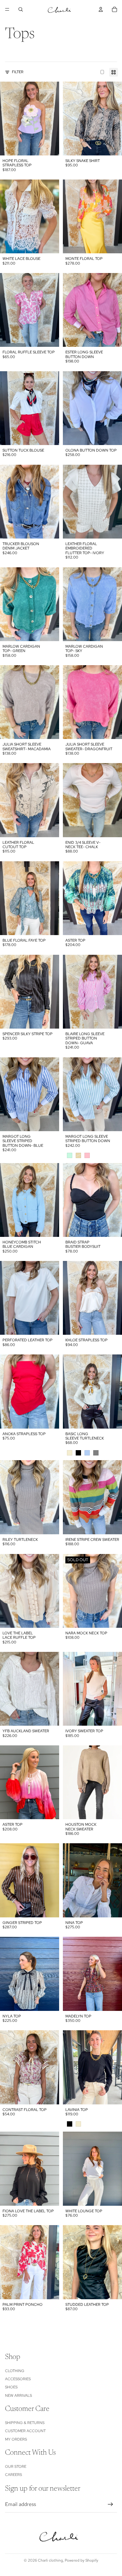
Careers (13, 2475)
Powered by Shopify (81, 2560)
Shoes (11, 2387)
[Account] (101, 9)
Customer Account (25, 2431)
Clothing (15, 2371)
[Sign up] (110, 2504)
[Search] (21, 9)
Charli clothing (50, 2560)
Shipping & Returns (25, 2423)
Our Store (16, 2467)
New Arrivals (18, 2396)
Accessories (18, 2379)
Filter (18, 72)
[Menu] (7, 9)
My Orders (16, 2439)
